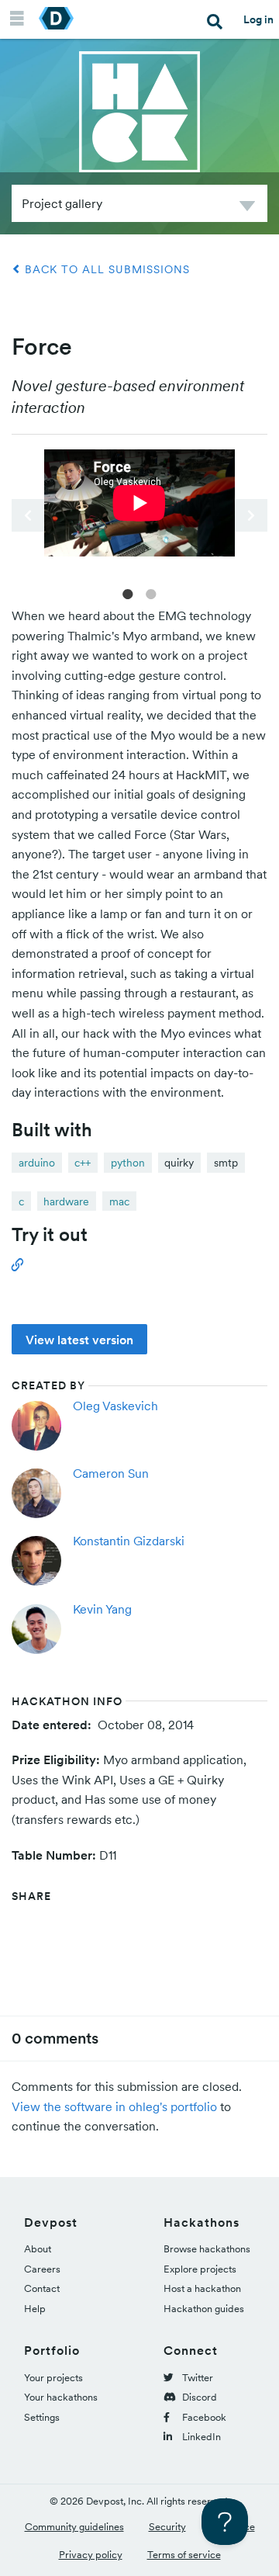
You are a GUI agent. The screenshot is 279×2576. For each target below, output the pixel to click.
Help (35, 2309)
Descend (247, 208)
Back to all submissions (105, 269)
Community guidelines (74, 2527)
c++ (83, 1163)
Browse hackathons (207, 2249)
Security (167, 2527)
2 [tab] (151, 593)
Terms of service (184, 2555)
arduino (37, 1163)
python (128, 1163)
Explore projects (200, 2269)
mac (119, 1201)
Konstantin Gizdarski (129, 1541)
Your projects (53, 2378)
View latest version (79, 1340)
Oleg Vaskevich (115, 1406)
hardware (66, 1201)
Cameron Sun (111, 1473)
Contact (42, 2288)
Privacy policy (91, 2555)
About (38, 2249)
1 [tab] (128, 593)
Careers (42, 2269)
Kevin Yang (102, 1609)
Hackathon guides (204, 2309)
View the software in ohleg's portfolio (114, 2106)
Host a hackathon (202, 2288)
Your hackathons (61, 2397)
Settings (42, 2417)
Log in (258, 19)
